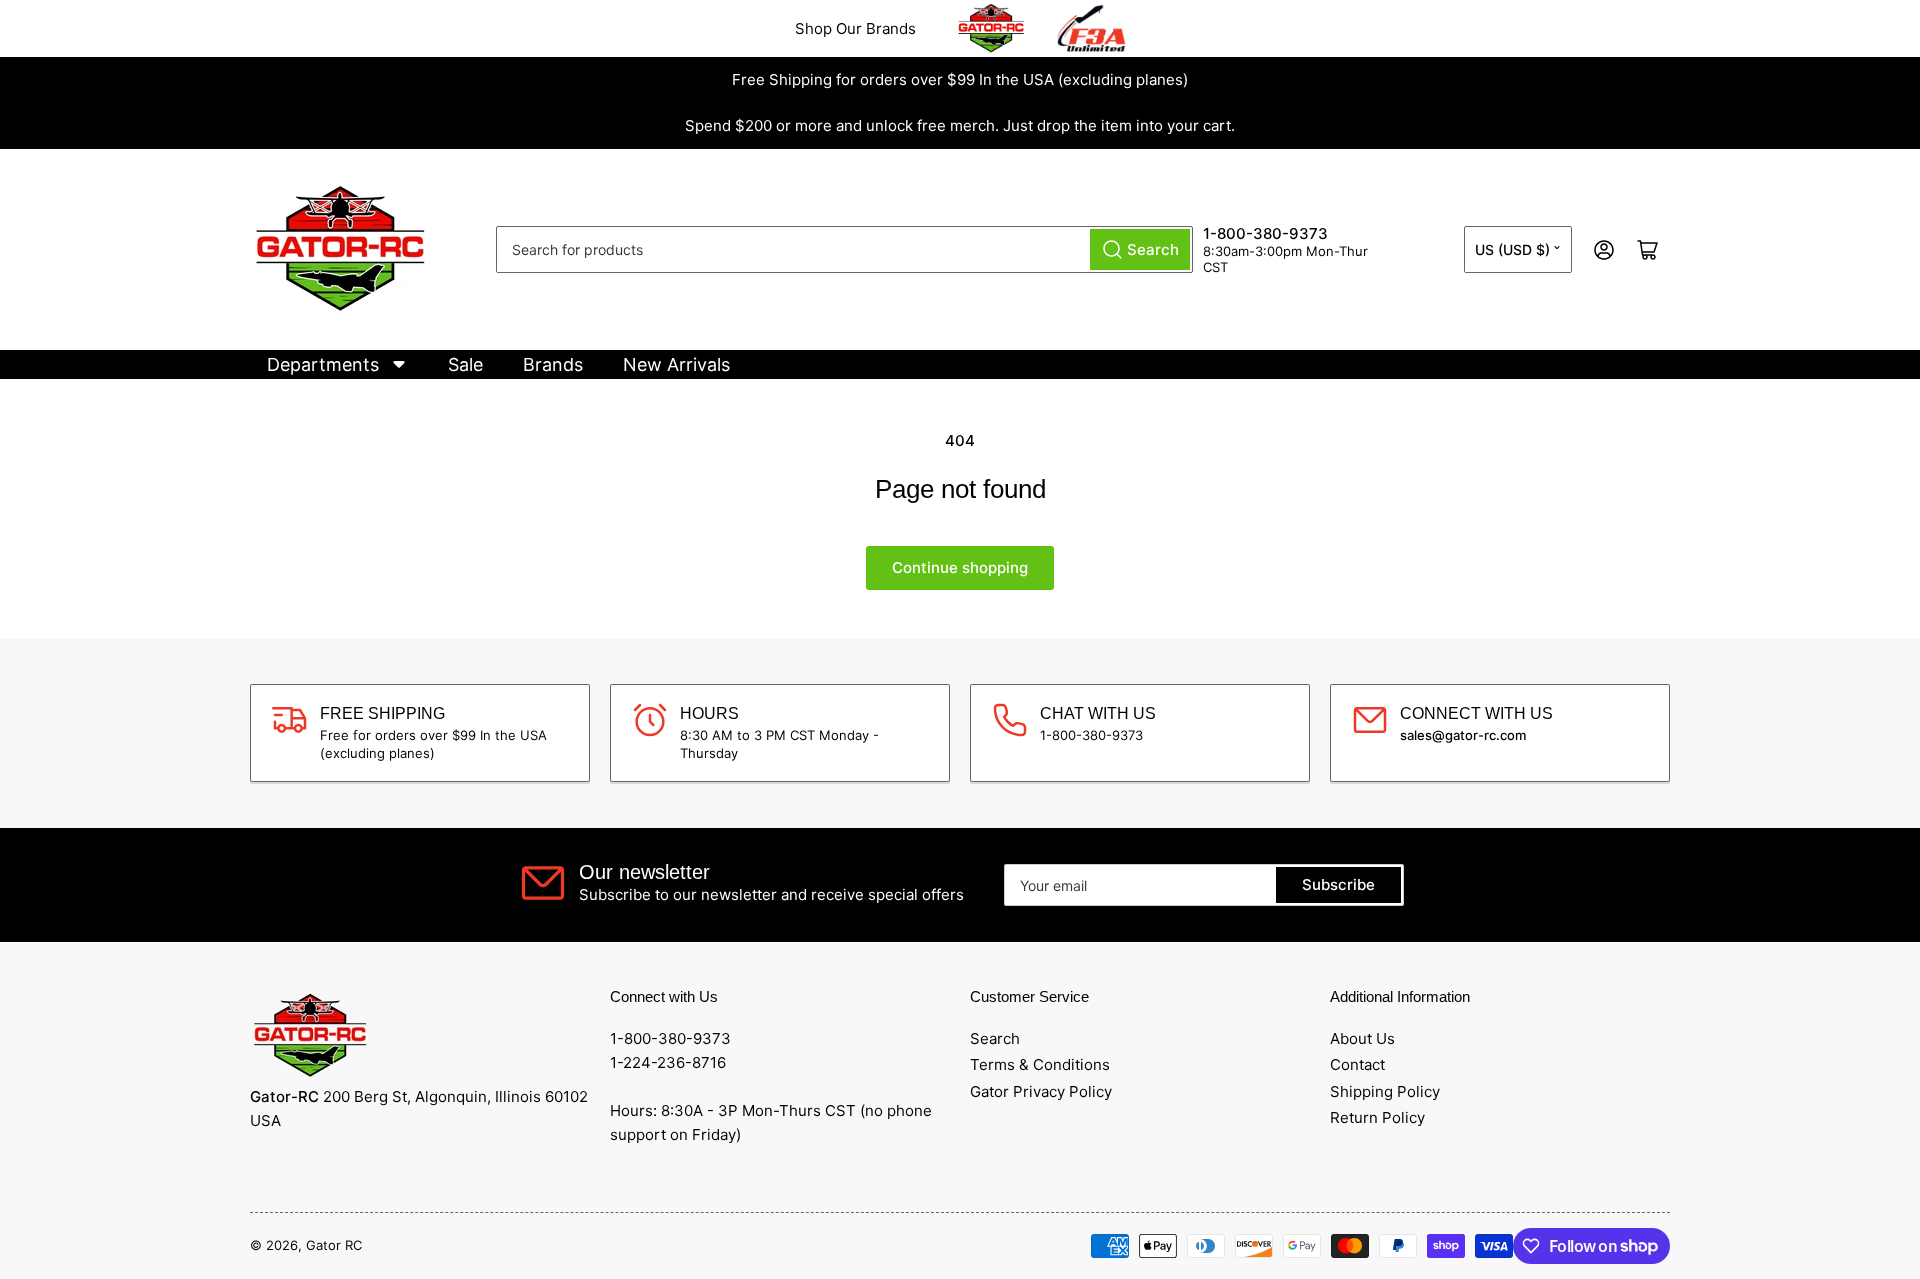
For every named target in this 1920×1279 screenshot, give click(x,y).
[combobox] (844, 249)
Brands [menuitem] (553, 364)
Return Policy (1377, 1117)
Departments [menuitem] (323, 364)
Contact (1357, 1064)
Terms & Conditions (1040, 1064)
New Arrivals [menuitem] (676, 364)
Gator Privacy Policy (1041, 1091)
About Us (1362, 1038)
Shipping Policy (1385, 1091)
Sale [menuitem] (465, 364)
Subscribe (1338, 884)
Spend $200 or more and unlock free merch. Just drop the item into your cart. (960, 125)
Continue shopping (960, 567)
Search (995, 1038)
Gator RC (334, 1245)
